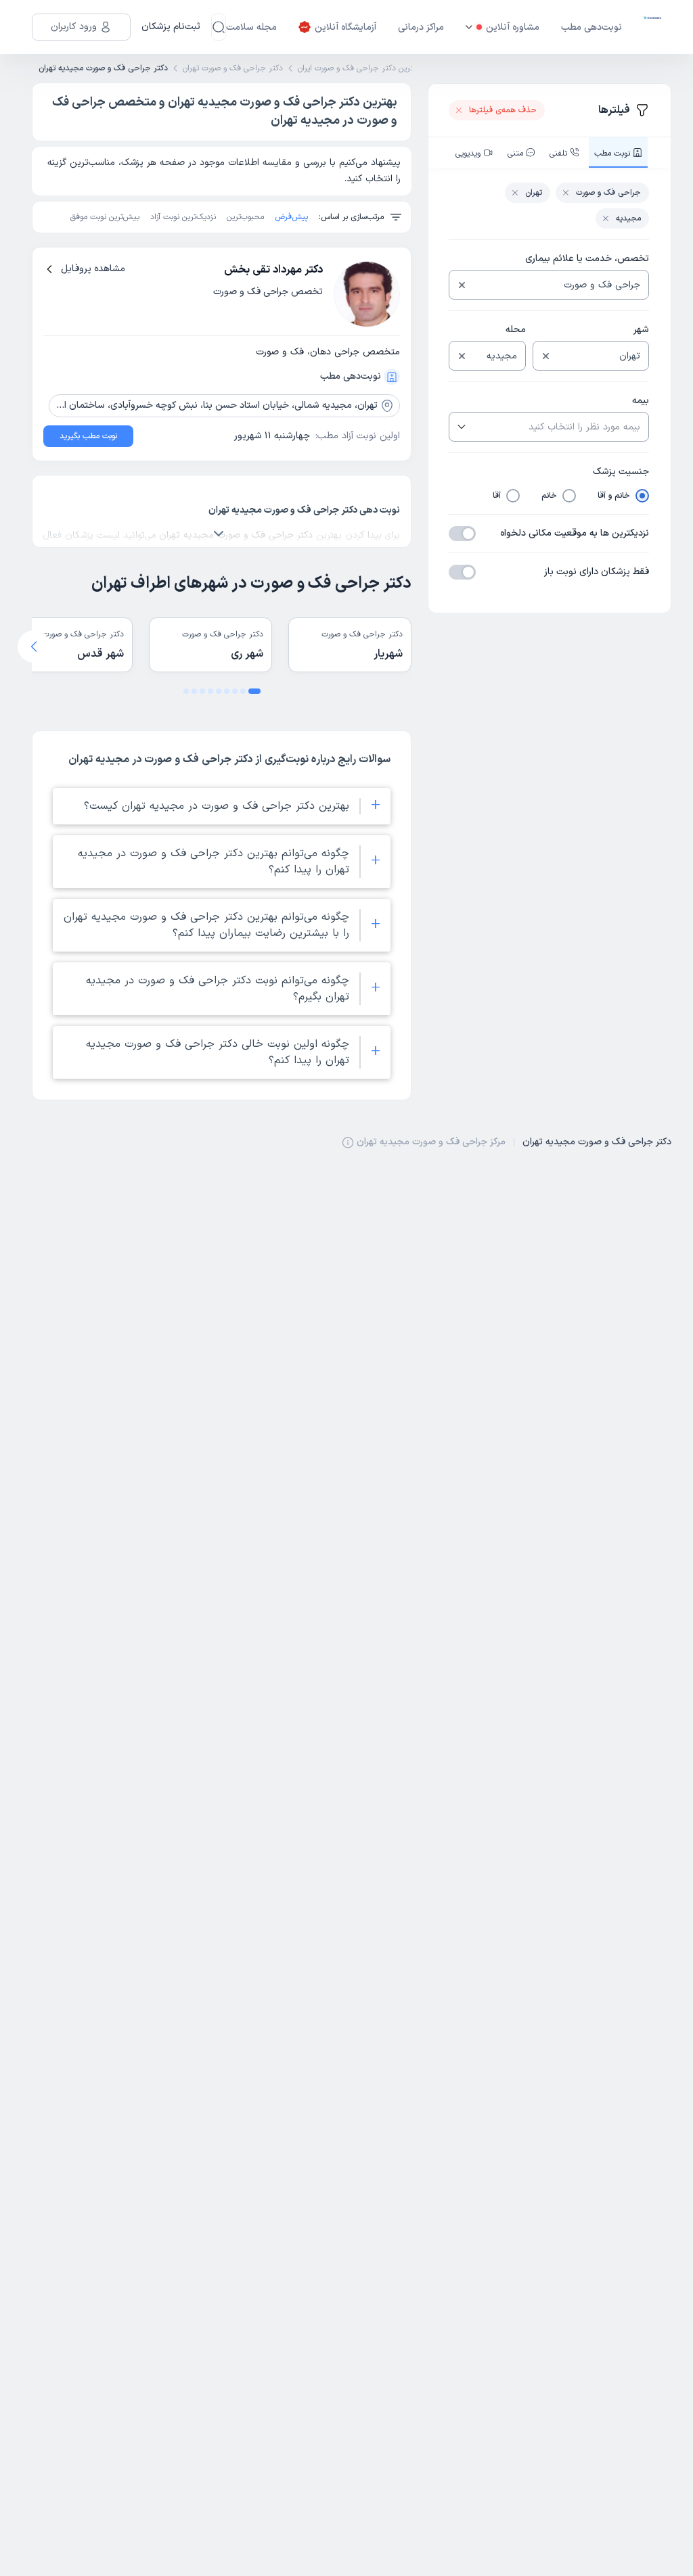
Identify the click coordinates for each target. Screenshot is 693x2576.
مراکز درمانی (421, 27)
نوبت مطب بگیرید (88, 436)
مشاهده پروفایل (93, 269)
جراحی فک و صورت (608, 193)
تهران (534, 193)
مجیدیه (628, 218)
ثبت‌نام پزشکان (171, 27)
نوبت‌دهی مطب (591, 27)
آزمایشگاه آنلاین (345, 27)
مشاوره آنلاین (513, 27)
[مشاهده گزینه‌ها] (460, 427)
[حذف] (462, 285)
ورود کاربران (74, 27)
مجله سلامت (251, 27)
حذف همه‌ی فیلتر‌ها (503, 110)
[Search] (219, 27)
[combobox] (559, 285)
